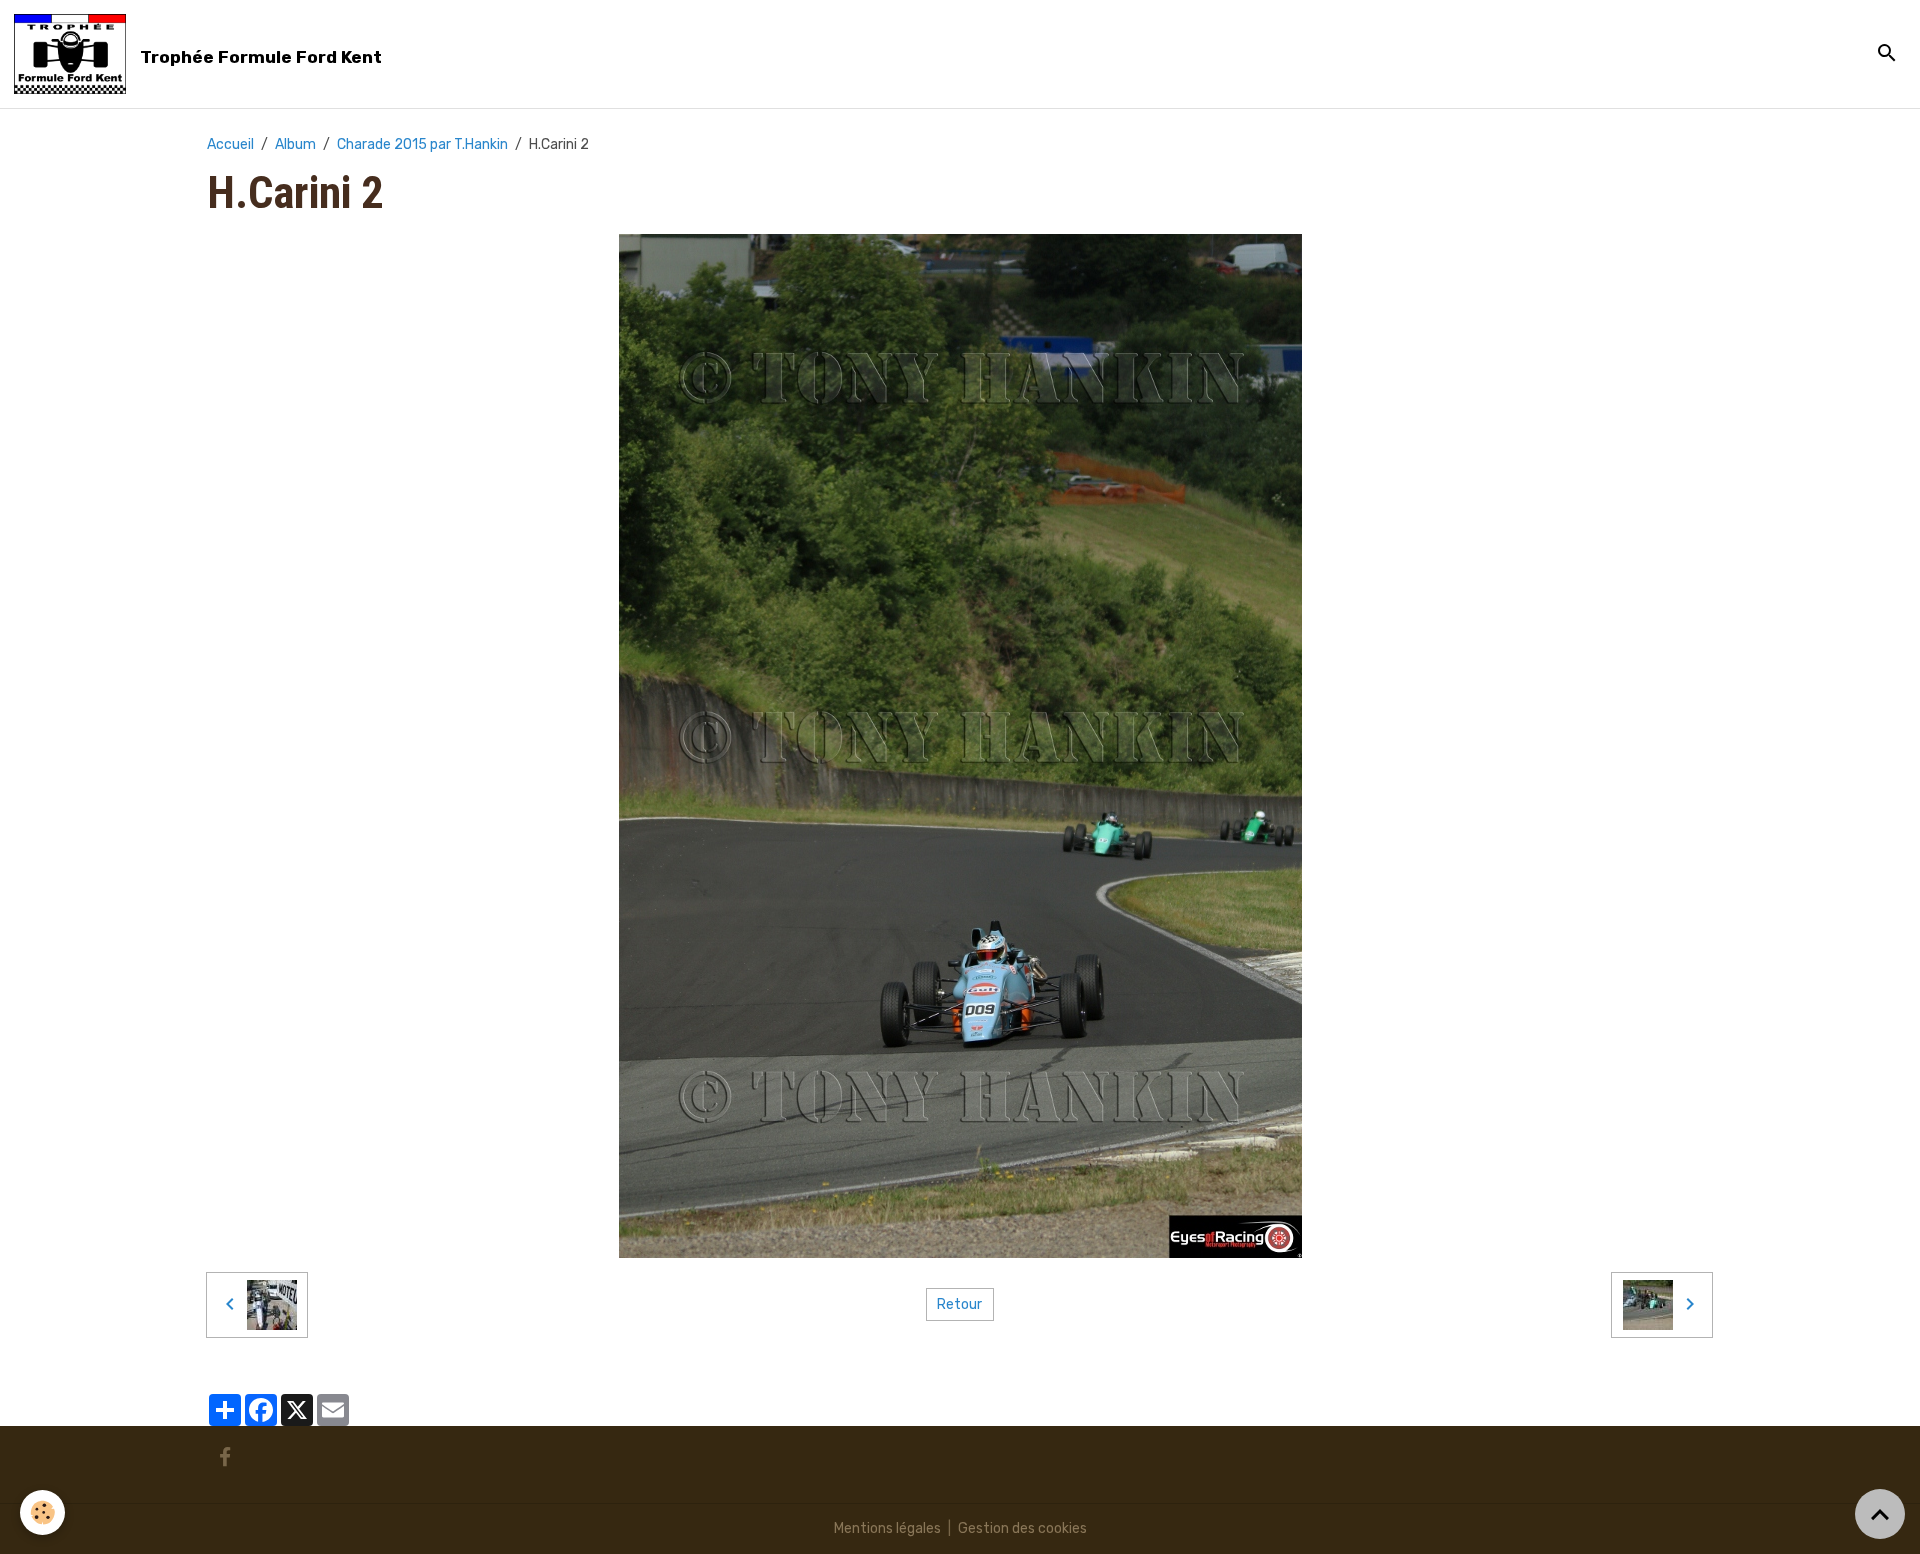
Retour (959, 1304)
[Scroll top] (1880, 1514)
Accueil (230, 144)
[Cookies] (42, 1512)
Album (295, 144)
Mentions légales (887, 1528)
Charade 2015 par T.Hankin (422, 144)
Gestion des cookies (1022, 1528)
